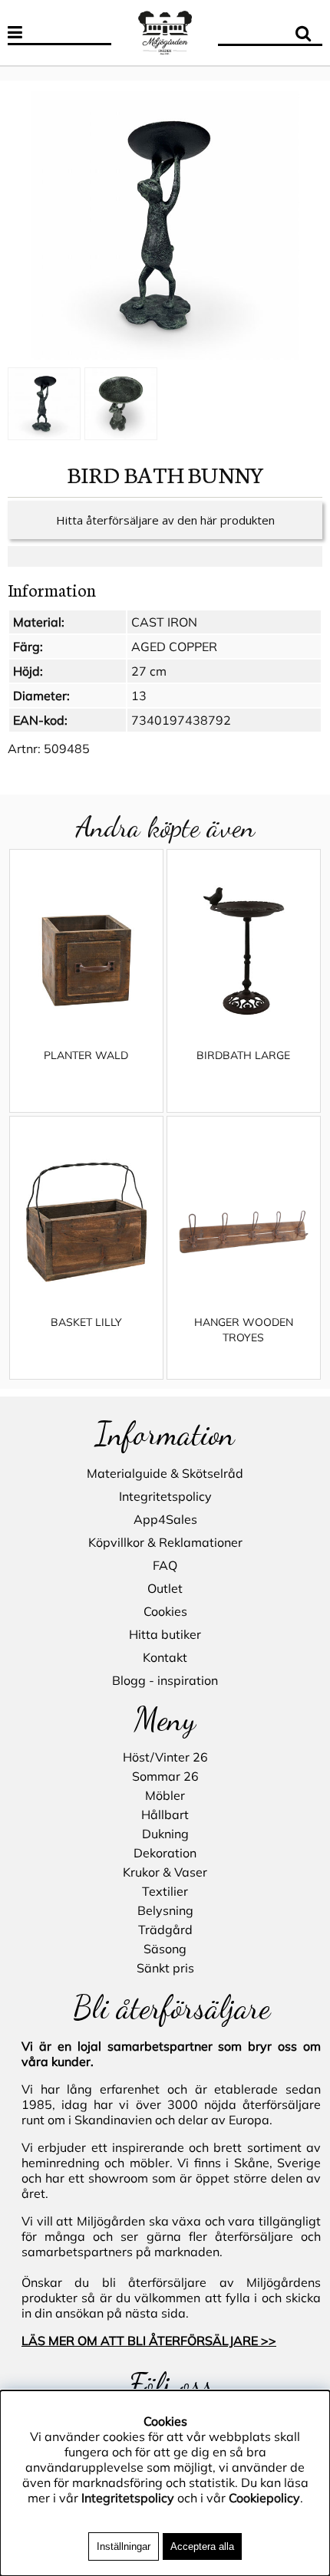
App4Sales (165, 1519)
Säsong (165, 1949)
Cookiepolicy (264, 2498)
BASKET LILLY (86, 1322)
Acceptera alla (202, 2546)
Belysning (165, 1910)
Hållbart (165, 1814)
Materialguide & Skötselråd (165, 1473)
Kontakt (165, 1657)
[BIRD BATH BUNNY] (165, 225)
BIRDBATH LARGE (243, 1055)
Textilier (165, 1891)
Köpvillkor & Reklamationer (165, 1542)
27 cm (149, 671)
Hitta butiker (165, 1634)
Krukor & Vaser (165, 1872)
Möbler (165, 1795)
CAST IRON (164, 622)
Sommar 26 (165, 1776)
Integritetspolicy (165, 1496)
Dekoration (165, 1853)
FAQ (165, 1565)
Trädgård (165, 1930)
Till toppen (30, 73)
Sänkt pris (165, 1968)
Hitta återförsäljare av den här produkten (165, 520)
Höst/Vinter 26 (165, 1757)
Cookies (165, 1611)
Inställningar (124, 2546)
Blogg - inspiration (165, 1680)
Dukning (165, 1834)
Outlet (165, 1588)
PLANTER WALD (86, 1055)
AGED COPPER (174, 646)
